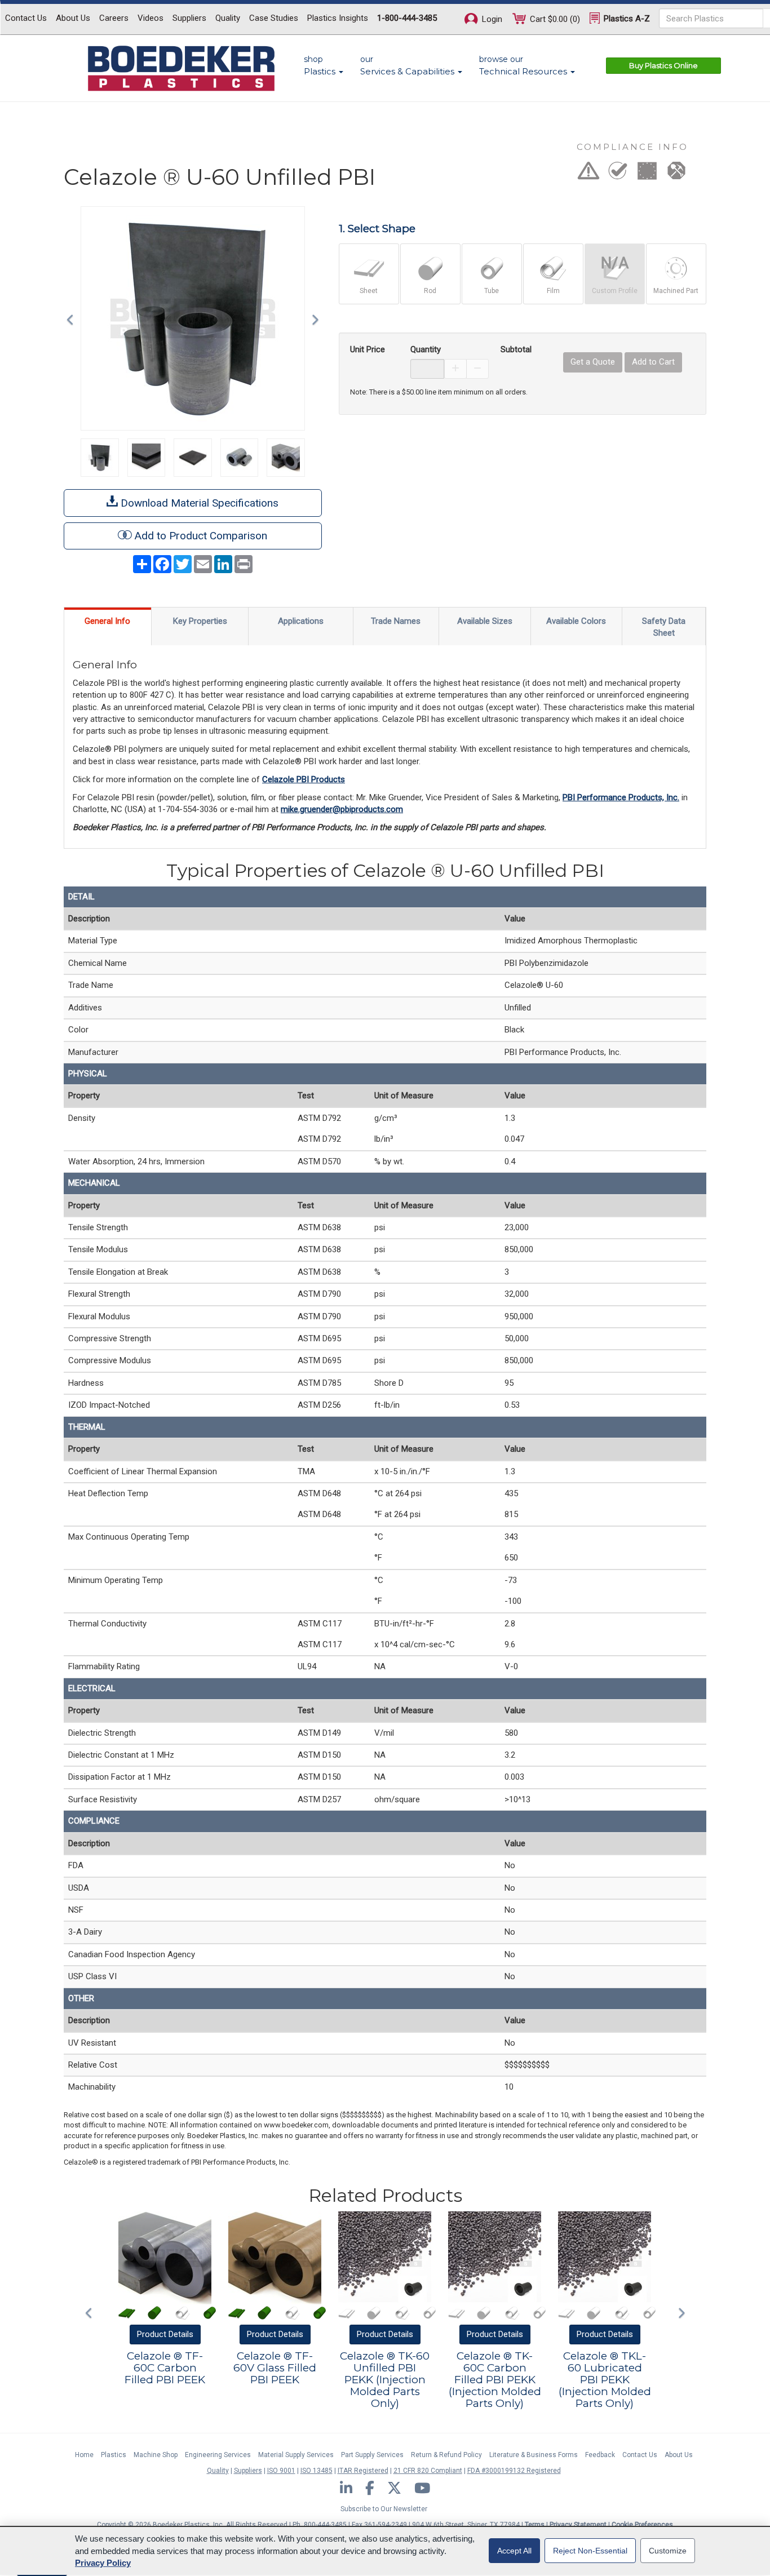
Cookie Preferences (642, 2525)
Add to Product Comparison (201, 536)
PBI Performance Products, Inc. (621, 797)
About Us (73, 18)
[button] (73, 318)
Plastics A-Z (626, 19)
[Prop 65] (588, 174)
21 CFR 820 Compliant (428, 2471)
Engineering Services (218, 2455)
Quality (228, 18)
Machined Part (676, 291)
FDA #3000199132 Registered (514, 2471)
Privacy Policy (103, 2563)
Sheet (369, 291)
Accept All (514, 2551)
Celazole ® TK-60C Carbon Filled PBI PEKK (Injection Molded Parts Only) (495, 2380)
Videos (151, 18)
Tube (492, 291)
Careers (114, 18)
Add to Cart (653, 362)
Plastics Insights (338, 18)
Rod (430, 291)
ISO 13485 (317, 2471)
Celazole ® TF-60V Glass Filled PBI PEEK (275, 2368)
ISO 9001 (281, 2471)
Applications (301, 621)
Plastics (114, 2455)
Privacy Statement (578, 2525)
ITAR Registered (363, 2471)
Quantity (426, 349)
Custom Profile (615, 291)
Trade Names (396, 621)
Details (165, 2334)
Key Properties (200, 621)
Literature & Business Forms (534, 2455)
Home (84, 2455)
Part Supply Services (372, 2455)
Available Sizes (485, 621)
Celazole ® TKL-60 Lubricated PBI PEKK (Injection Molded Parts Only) (605, 2380)
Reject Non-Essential (590, 2551)
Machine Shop (156, 2455)
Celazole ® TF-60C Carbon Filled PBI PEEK (165, 2368)
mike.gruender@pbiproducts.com (342, 809)
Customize (668, 2551)
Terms (535, 2525)
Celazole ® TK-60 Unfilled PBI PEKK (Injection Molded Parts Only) (385, 2380)
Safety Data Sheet (664, 627)
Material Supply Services (296, 2455)
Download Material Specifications (198, 503)
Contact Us (26, 18)
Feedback (600, 2455)
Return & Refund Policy (446, 2455)
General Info (107, 621)
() (555, 19)
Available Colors (576, 621)
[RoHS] (618, 174)
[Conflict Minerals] (676, 174)
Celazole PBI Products (304, 779)
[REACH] (647, 174)
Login (491, 19)
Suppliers (189, 18)
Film (553, 291)
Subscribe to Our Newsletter (384, 2509)
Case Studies (274, 18)
